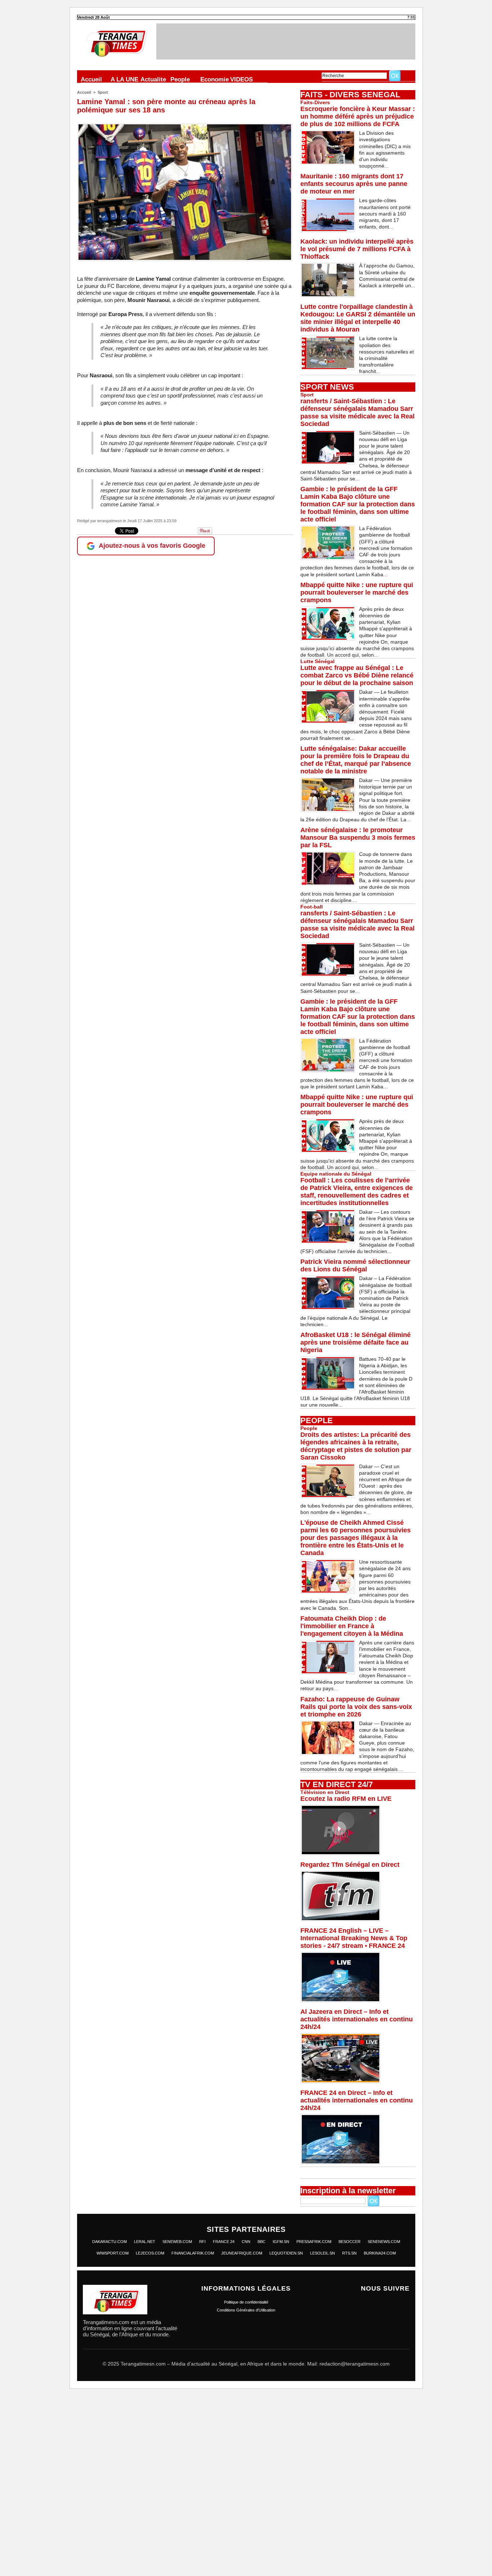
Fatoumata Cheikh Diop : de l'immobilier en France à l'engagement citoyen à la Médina (352, 1626)
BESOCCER (350, 2242)
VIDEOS (241, 79)
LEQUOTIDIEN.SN (286, 2253)
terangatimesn (110, 521)
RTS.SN (349, 2253)
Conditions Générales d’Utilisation (246, 2310)
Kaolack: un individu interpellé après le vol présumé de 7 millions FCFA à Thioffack (357, 249)
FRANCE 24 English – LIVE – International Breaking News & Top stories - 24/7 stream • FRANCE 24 (354, 1938)
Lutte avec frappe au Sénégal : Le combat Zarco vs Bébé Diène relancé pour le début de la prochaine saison (357, 675)
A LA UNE (124, 79)
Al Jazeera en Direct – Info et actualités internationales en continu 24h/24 (357, 2019)
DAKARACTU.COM (109, 2242)
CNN (246, 2242)
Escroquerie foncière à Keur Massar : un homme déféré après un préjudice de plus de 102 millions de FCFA (358, 116)
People (180, 79)
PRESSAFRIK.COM (314, 2242)
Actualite (153, 79)
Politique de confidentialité (246, 2302)
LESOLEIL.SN (323, 2253)
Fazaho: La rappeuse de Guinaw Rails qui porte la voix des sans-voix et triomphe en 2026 (356, 1707)
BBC (261, 2242)
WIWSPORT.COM (113, 2253)
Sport (103, 92)
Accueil (91, 79)
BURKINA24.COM (380, 2253)
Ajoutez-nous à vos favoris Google (152, 546)
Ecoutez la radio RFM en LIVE (346, 1799)
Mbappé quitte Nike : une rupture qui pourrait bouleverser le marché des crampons (357, 592)
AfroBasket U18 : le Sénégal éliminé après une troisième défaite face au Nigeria (355, 1342)
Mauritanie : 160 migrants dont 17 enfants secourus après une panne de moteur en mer (354, 184)
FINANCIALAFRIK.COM (193, 2253)
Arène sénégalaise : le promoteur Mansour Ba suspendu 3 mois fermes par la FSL (358, 838)
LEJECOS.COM (150, 2253)
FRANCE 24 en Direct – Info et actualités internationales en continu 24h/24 (357, 2100)
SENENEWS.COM (384, 2242)
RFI (202, 2242)
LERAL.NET (145, 2242)
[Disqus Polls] (246, 2486)
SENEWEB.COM (177, 2242)
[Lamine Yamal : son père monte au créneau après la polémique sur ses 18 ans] (185, 125)
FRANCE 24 (224, 2242)
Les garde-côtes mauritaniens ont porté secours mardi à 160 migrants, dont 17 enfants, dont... (385, 214)
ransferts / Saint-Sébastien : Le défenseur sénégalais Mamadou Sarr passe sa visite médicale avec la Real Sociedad (357, 412)
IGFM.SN (281, 2242)
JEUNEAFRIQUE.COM (242, 2253)
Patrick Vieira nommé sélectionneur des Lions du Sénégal (355, 1265)
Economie (214, 79)
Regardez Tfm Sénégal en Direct (350, 1865)
